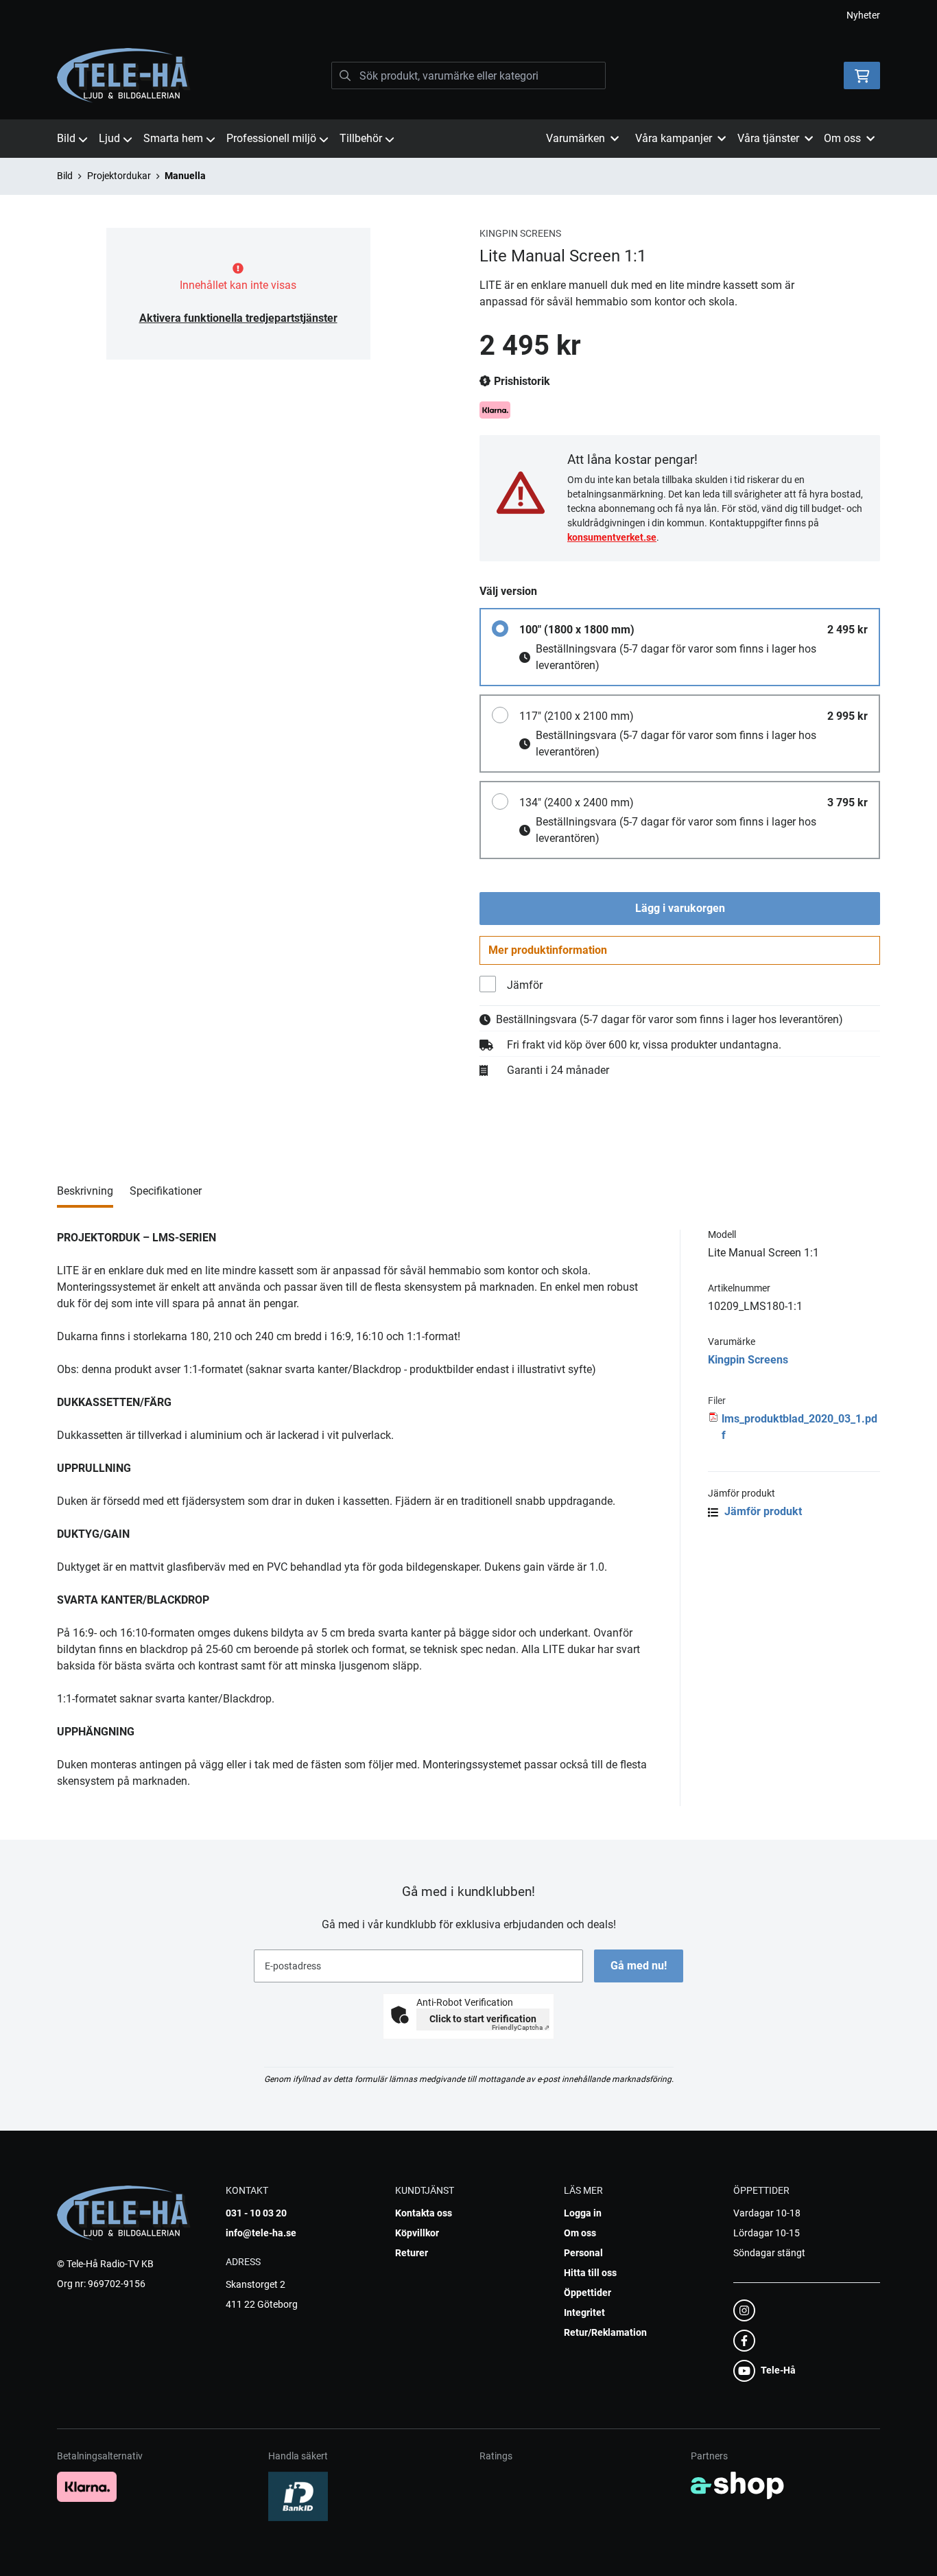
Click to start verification (483, 2019)
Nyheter (863, 15)
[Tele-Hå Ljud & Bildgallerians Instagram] (803, 2310)
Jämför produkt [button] (762, 1511)
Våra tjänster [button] (768, 138)
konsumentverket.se (612, 537)
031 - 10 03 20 (256, 2213)
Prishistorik (521, 381)
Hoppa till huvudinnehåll (463, 18)
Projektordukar (119, 176)
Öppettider (588, 2293)
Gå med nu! (639, 1966)
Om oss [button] (842, 138)
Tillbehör (361, 138)
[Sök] (345, 75)
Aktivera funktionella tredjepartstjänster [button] (238, 318)
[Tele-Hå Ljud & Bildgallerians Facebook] (803, 2341)
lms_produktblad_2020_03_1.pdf (799, 1427)
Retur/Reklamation (605, 2332)
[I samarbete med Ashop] (737, 2485)
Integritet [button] (584, 2312)
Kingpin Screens (748, 1360)
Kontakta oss (424, 2213)
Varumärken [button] (576, 138)
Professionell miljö (271, 138)
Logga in (583, 2213)
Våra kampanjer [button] (674, 138)
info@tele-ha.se (261, 2233)
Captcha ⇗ (521, 2027)
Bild (66, 138)
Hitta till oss (590, 2273)
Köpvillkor (417, 2233)
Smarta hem (173, 138)
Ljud (109, 138)
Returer (412, 2253)
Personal (583, 2253)
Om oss (580, 2233)
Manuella (185, 176)
